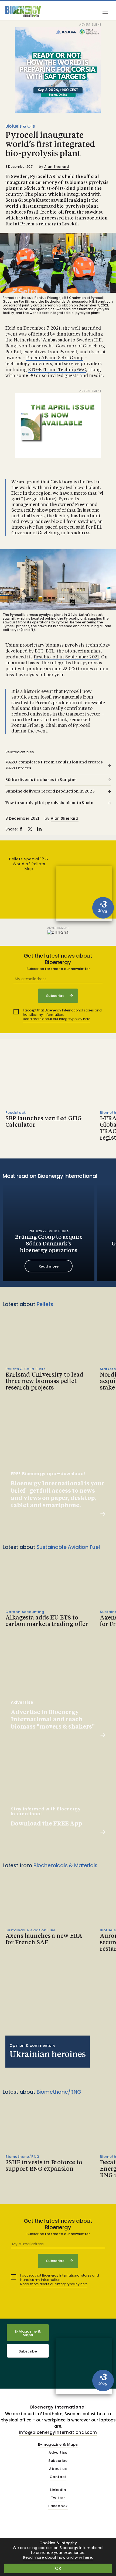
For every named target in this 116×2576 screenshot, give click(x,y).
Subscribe (28, 2351)
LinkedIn (58, 2490)
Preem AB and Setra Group (55, 358)
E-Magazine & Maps (28, 2333)
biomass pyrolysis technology (78, 645)
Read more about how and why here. (58, 2558)
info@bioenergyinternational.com (58, 2432)
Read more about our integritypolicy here (57, 1019)
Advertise (58, 2453)
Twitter (58, 2498)
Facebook (58, 2506)
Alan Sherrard (57, 167)
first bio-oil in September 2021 (66, 657)
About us (58, 2469)
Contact (58, 2477)
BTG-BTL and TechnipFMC (57, 370)
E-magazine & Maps (58, 2445)
